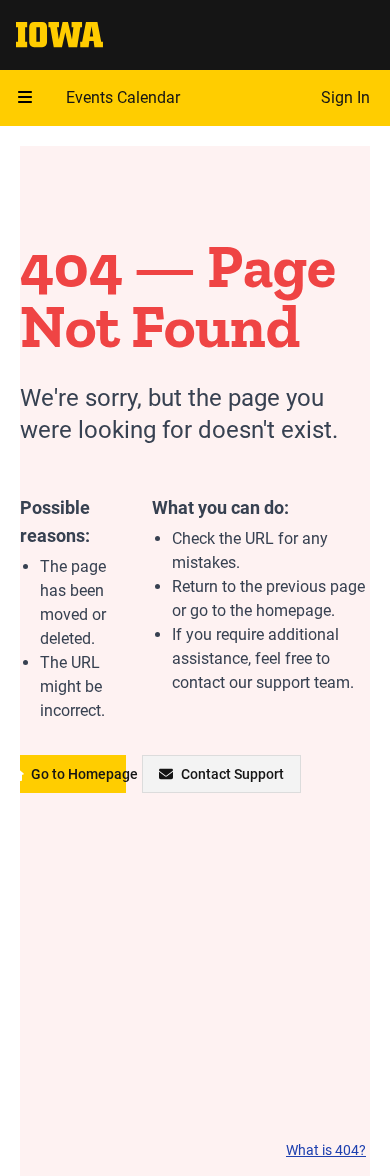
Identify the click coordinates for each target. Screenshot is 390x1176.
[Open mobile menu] (25, 98)
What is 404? (326, 1150)
